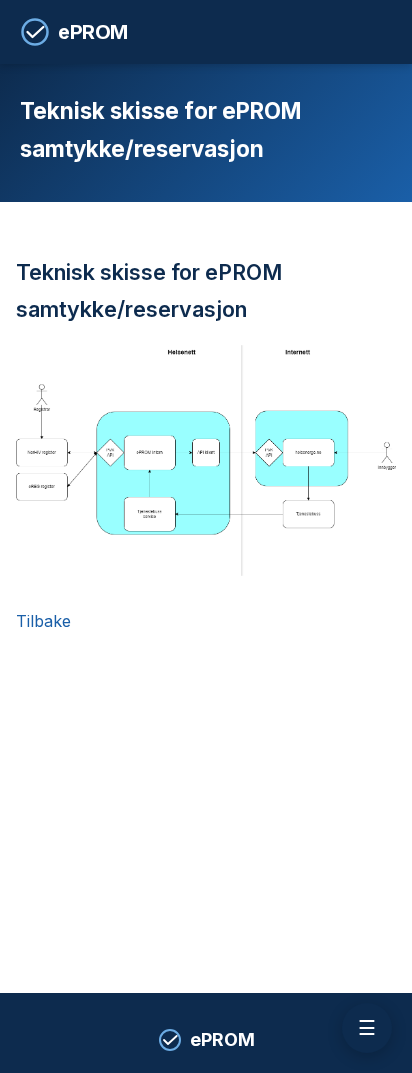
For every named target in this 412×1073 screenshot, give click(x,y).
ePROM (93, 32)
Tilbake (43, 621)
